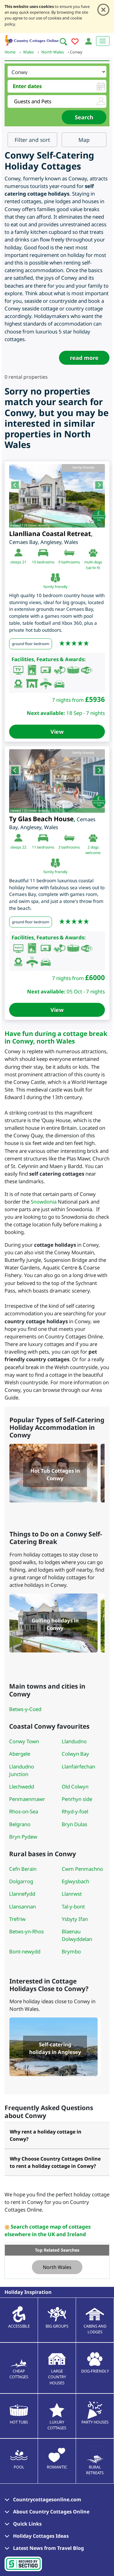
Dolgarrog (21, 1881)
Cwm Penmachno (82, 1869)
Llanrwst (72, 1894)
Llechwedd (22, 1787)
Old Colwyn (75, 1787)
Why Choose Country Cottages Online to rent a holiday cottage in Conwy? (55, 2162)
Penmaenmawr (27, 1799)
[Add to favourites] (75, 42)
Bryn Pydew (23, 1837)
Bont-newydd (25, 1951)
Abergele (20, 1754)
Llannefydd (22, 1894)
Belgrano (20, 1824)
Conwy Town (24, 1741)
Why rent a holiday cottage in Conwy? (46, 2135)
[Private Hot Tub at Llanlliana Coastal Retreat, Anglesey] (57, 496)
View (57, 732)
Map (84, 140)
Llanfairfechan (78, 1766)
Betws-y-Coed (25, 1709)
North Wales (57, 2267)
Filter (32, 140)
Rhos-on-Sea (24, 1811)
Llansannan (22, 1906)
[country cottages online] (32, 40)
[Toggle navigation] (103, 41)
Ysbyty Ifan (75, 1919)
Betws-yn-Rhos (26, 1931)
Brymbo (71, 1951)
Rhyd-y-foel (75, 1811)
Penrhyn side (77, 1799)
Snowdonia (44, 1202)
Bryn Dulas (74, 1824)
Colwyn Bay (75, 1754)
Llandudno (74, 1741)
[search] (63, 42)
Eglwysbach (75, 1881)
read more (84, 358)
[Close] (103, 10)
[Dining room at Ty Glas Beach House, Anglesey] (57, 781)
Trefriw (17, 1919)
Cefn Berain (23, 1869)
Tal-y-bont (73, 1906)
